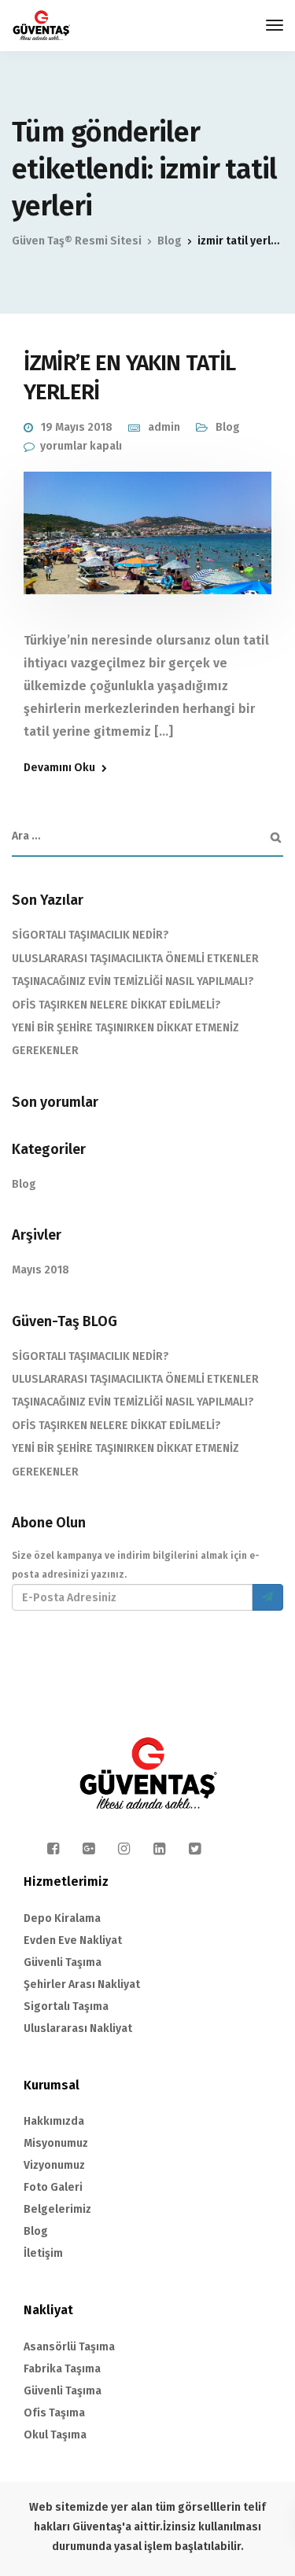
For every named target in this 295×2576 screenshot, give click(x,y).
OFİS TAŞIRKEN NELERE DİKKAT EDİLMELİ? (116, 1005)
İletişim (43, 2253)
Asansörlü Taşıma (69, 2347)
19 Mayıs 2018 (77, 427)
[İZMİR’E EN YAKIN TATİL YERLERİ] (147, 544)
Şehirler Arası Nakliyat (82, 1984)
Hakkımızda (54, 2121)
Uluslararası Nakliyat (78, 2028)
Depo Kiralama (62, 1918)
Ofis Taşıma (54, 2413)
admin (164, 427)
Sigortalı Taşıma (66, 2006)
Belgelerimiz (57, 2209)
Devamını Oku (59, 768)
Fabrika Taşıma (62, 2369)
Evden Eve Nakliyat (73, 1940)
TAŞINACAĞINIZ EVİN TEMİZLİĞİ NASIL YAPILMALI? (133, 981)
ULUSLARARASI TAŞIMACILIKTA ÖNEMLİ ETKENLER (135, 959)
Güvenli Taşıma (63, 1962)
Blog (228, 427)
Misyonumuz (56, 2143)
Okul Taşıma (55, 2435)
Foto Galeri (53, 2187)
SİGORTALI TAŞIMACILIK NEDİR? (90, 935)
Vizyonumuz (54, 2165)
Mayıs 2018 (41, 1270)
